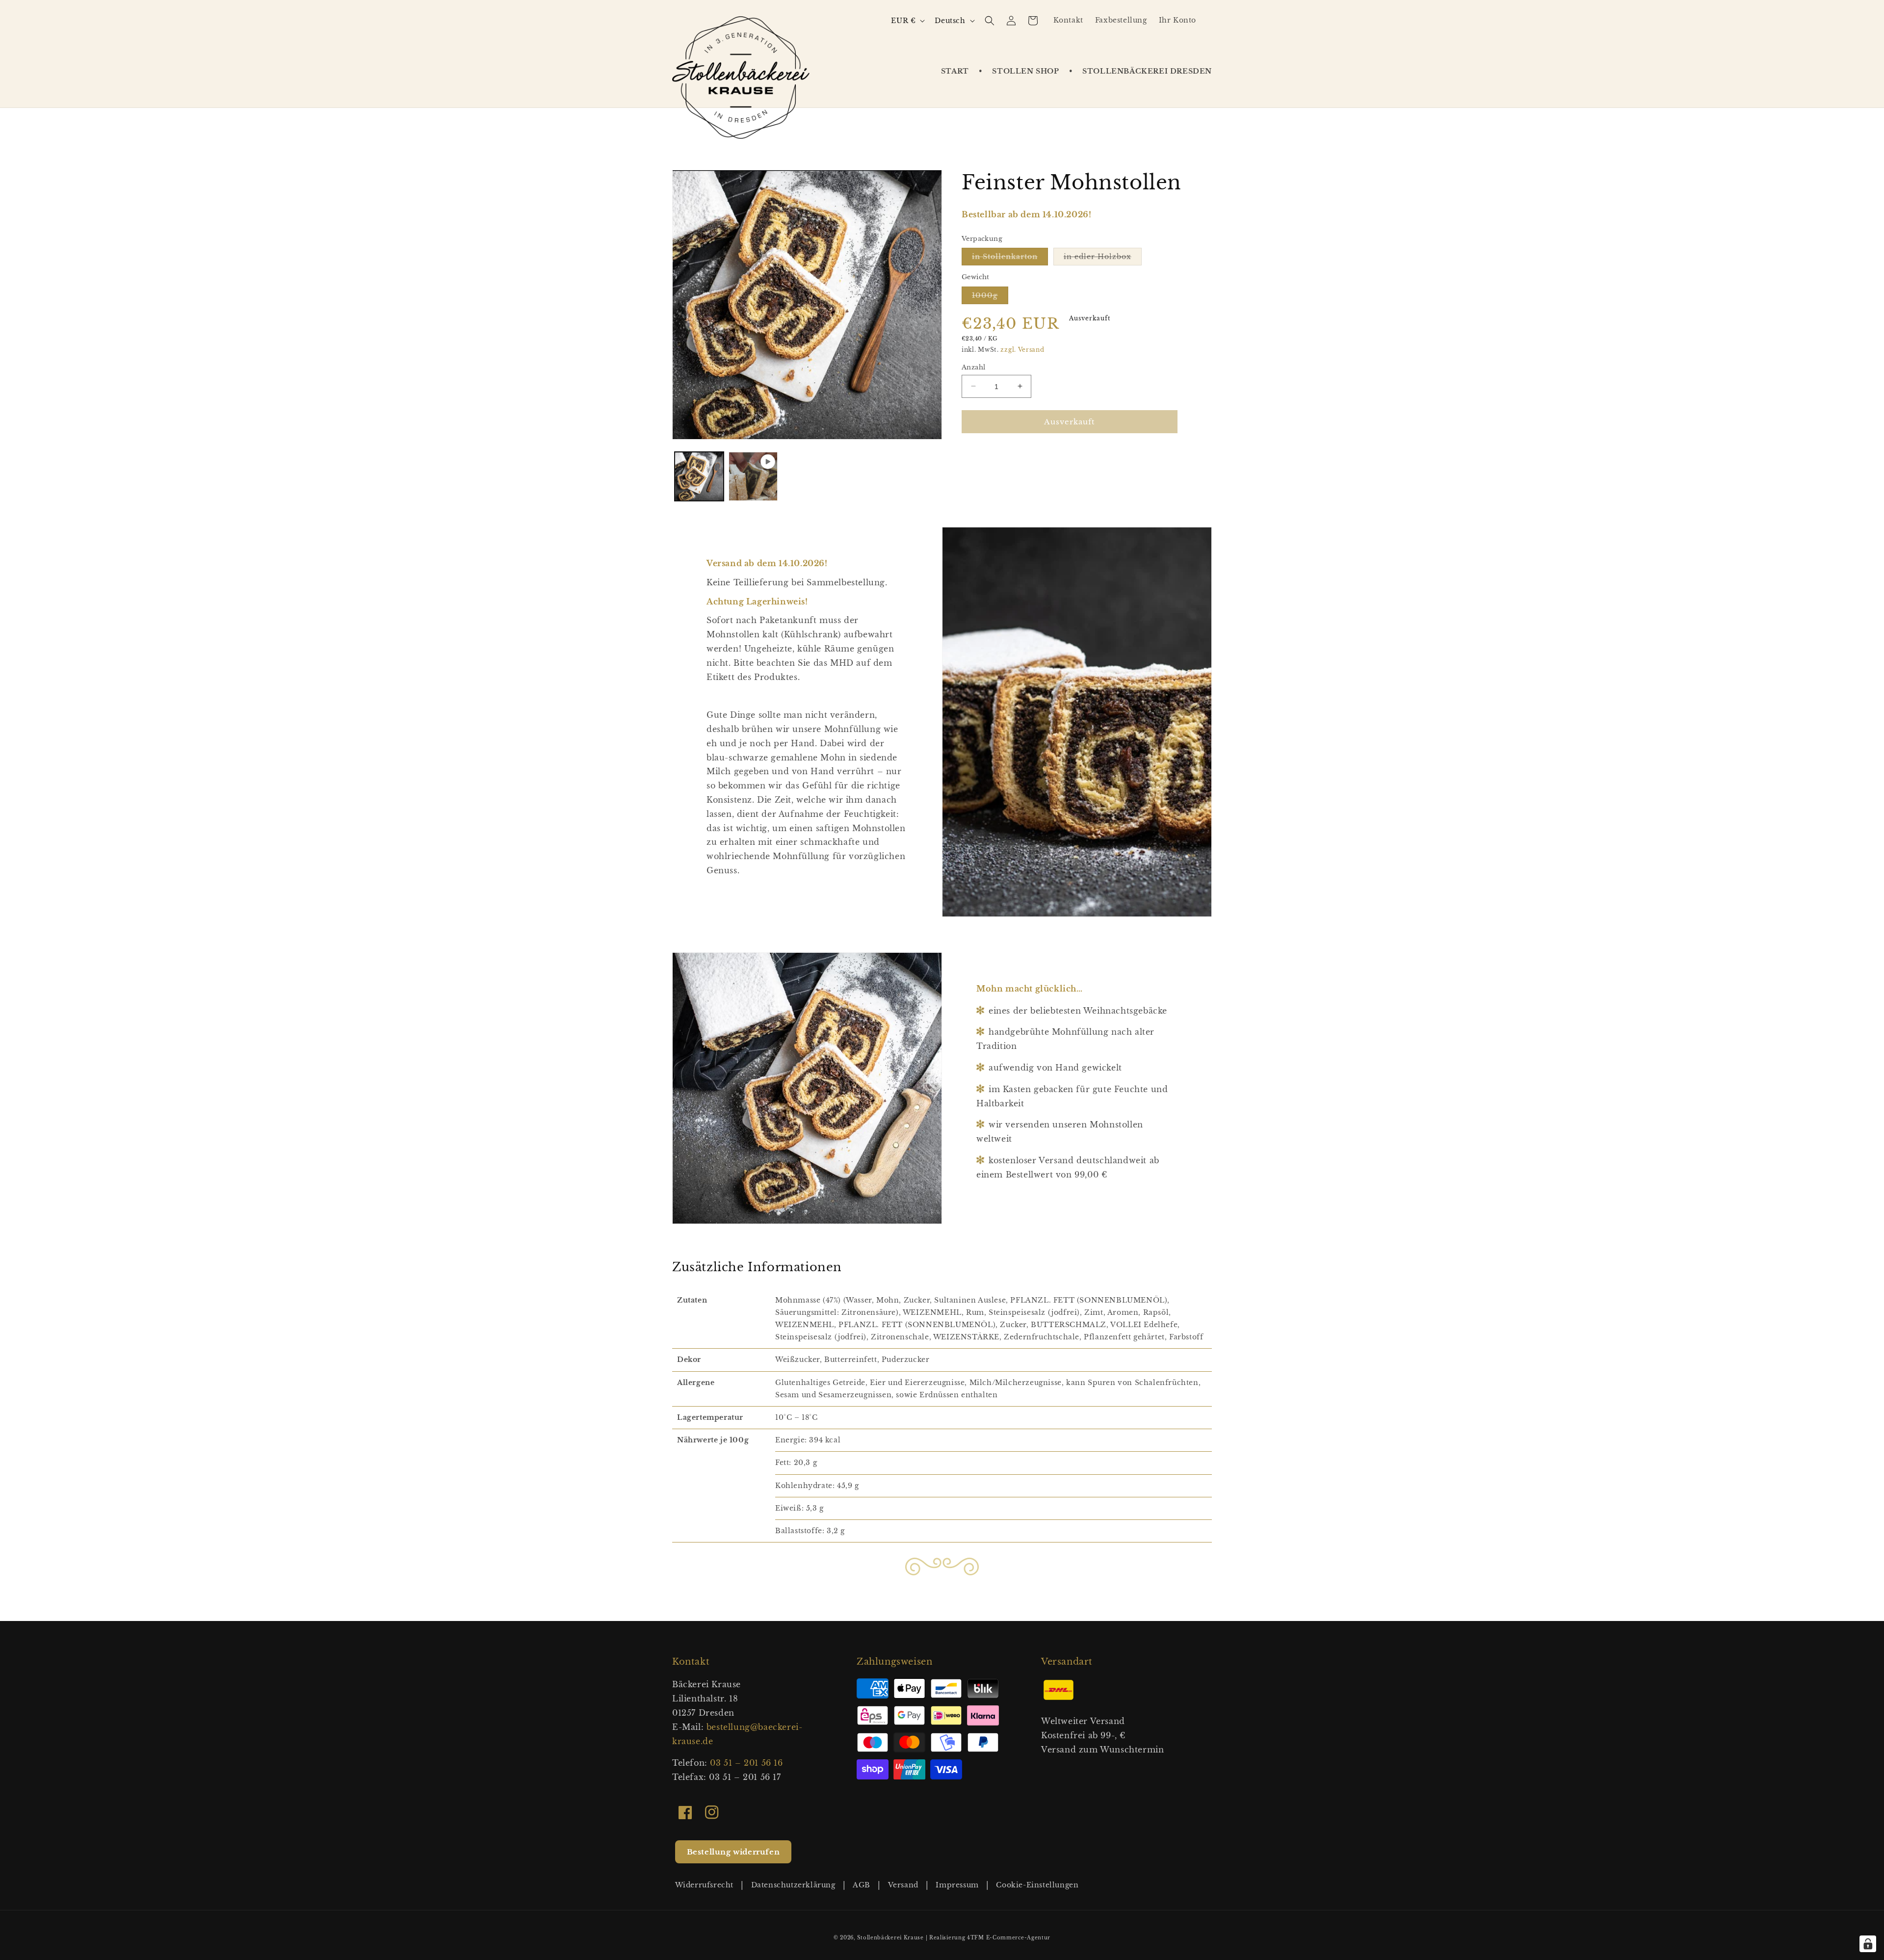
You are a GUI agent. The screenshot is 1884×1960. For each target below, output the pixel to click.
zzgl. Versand (1022, 350)
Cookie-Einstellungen (1037, 1885)
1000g (990, 297)
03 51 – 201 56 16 (746, 1763)
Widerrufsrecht (704, 1885)
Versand (903, 1885)
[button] (1014, 71)
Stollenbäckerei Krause (890, 1938)
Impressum (957, 1885)
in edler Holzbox (1103, 259)
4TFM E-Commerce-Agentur (1009, 1938)
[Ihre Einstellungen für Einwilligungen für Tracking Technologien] (1868, 1944)
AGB (862, 1885)
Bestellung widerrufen (733, 1852)
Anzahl (973, 367)
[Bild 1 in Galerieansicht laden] (699, 476)
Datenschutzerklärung (793, 1885)
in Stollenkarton (1010, 259)
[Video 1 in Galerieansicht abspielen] (753, 476)
